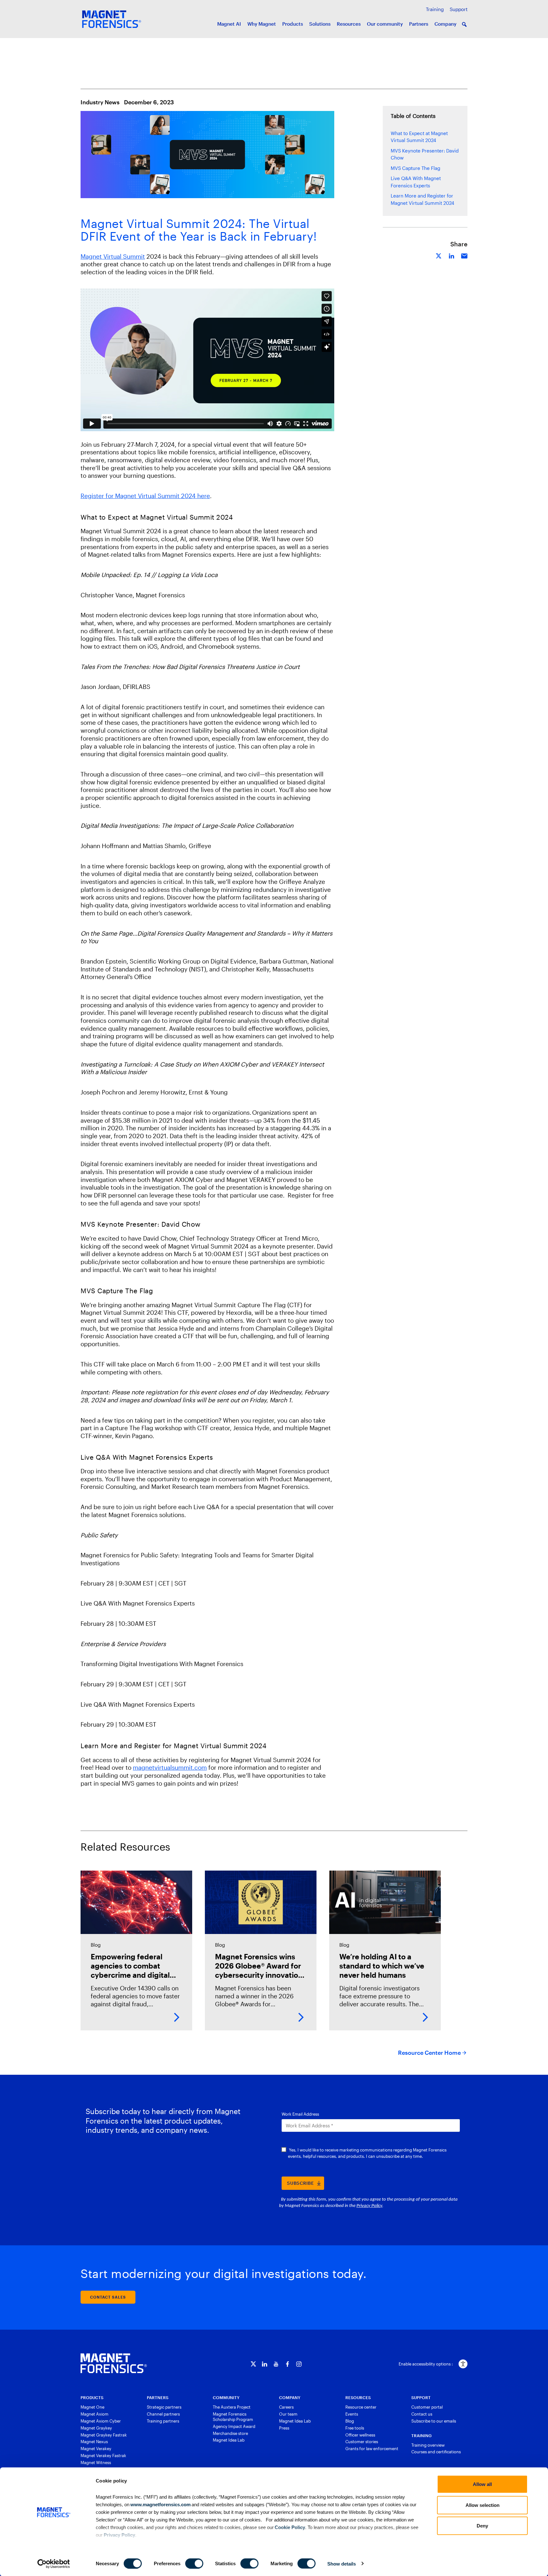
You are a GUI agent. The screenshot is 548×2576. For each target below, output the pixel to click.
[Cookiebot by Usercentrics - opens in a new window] (54, 2564)
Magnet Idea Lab (229, 2440)
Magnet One (92, 2407)
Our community (385, 24)
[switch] (194, 2563)
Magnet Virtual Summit (113, 256)
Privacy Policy (119, 2535)
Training (435, 9)
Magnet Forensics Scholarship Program (233, 2417)
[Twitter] (253, 2364)
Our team (288, 2414)
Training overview (428, 2445)
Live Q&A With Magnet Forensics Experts (416, 182)
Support (459, 9)
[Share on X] (439, 255)
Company (445, 24)
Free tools (355, 2428)
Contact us (422, 2414)
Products (293, 24)
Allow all (482, 2484)
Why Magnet (262, 24)
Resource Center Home (429, 2053)
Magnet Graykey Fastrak (104, 2435)
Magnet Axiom (95, 2414)
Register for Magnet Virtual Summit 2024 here (145, 496)
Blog (350, 2421)
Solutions (320, 24)
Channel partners (163, 2414)
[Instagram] (299, 2364)
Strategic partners (164, 2407)
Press (284, 2428)
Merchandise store (230, 2433)
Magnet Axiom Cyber (101, 2421)
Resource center (361, 2407)
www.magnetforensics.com (160, 2504)
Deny (482, 2526)
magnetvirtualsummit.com (170, 1767)
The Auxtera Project (232, 2407)
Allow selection (483, 2505)
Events (352, 2414)
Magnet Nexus (94, 2442)
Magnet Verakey (96, 2449)
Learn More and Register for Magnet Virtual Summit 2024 (422, 199)
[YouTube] (276, 2364)
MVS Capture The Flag (415, 168)
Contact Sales (108, 2297)
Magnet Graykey (96, 2428)
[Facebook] (287, 2364)
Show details (342, 2563)
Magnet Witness (96, 2462)
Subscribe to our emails (434, 2421)
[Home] (114, 2363)
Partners (419, 24)
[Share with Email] (464, 255)
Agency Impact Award (234, 2426)
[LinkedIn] (265, 2364)
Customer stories (362, 2442)
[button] (464, 24)
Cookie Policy (289, 2527)
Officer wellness (360, 2435)
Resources (349, 24)
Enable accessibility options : (426, 2364)
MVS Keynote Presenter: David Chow (425, 154)
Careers (286, 2407)
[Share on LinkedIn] (452, 255)
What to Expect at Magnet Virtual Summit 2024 (419, 137)
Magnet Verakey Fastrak (103, 2456)
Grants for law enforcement (372, 2449)
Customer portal (427, 2407)
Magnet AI (229, 24)
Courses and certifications (436, 2452)
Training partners (163, 2421)
